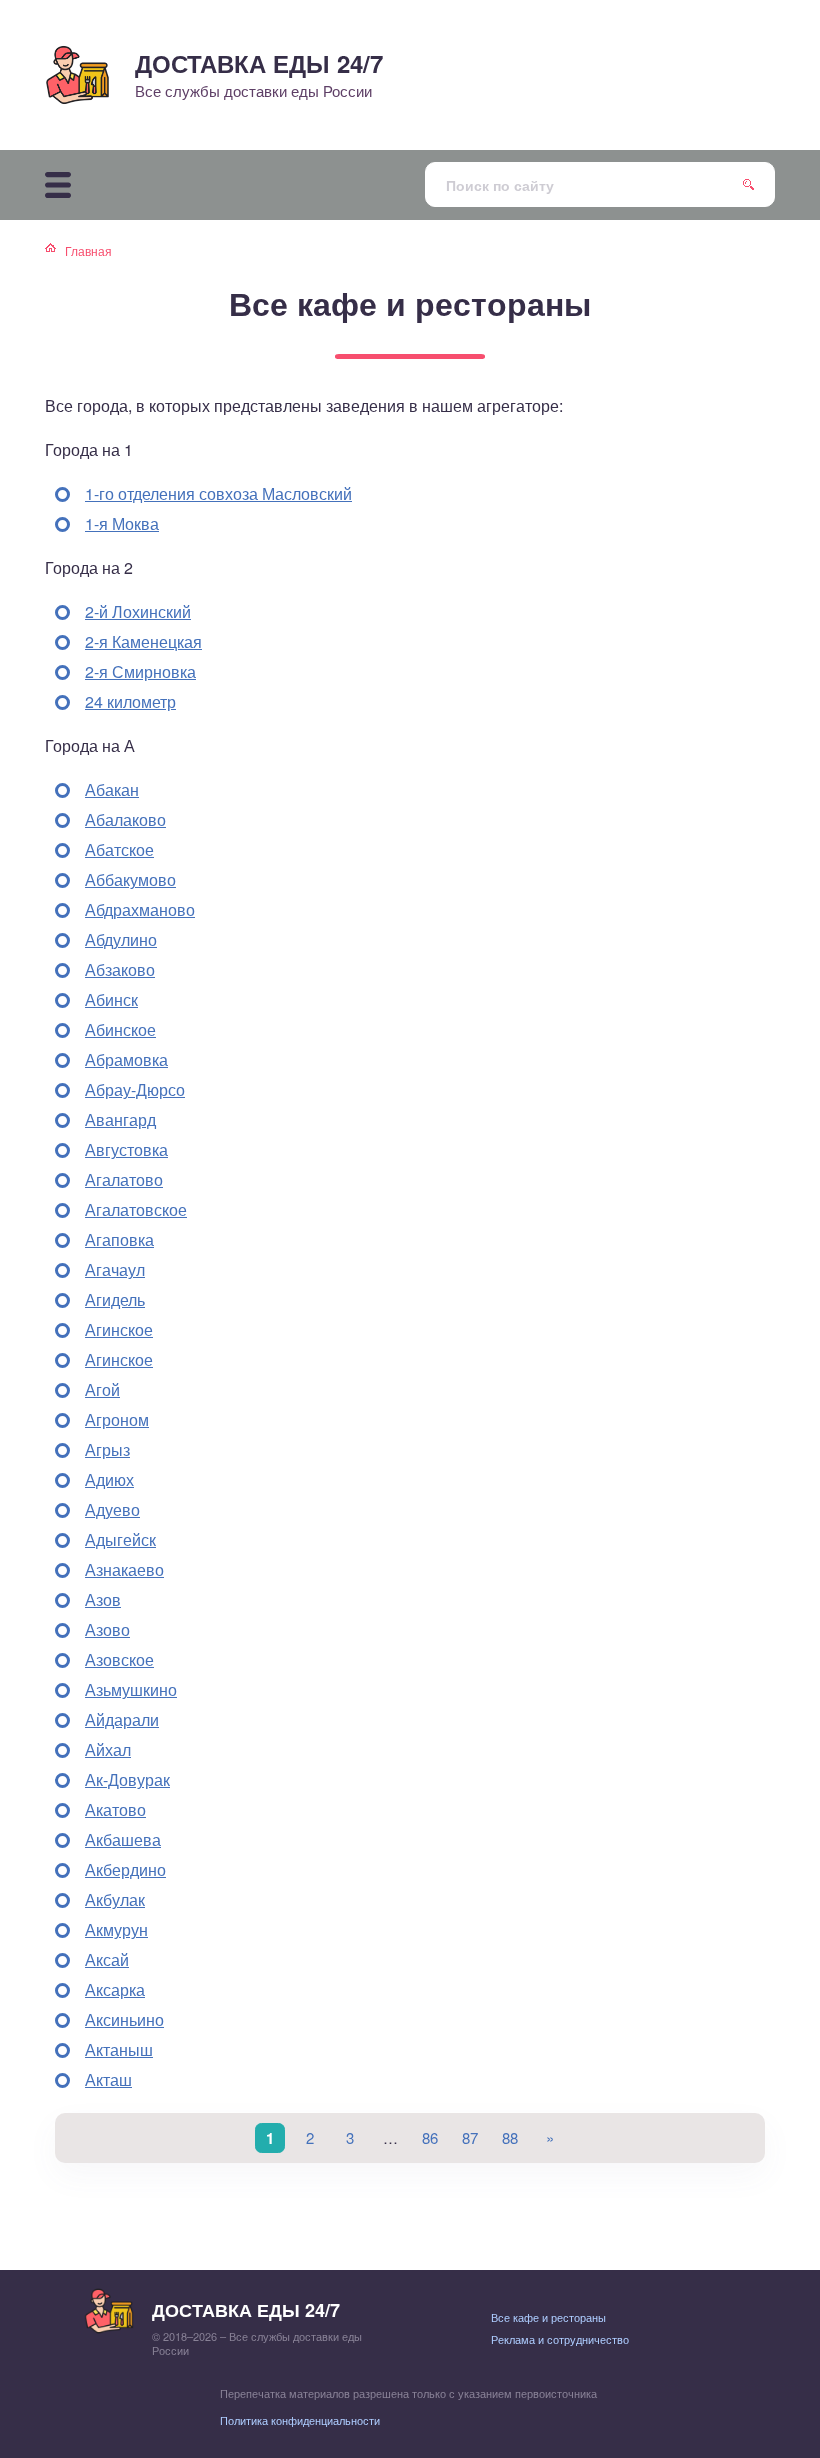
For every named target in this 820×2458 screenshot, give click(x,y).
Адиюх (109, 1479)
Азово (107, 1629)
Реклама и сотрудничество (560, 2339)
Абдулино (121, 939)
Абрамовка (126, 1059)
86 (430, 2137)
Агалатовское (136, 1209)
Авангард (120, 1119)
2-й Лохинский (138, 611)
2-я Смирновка (140, 671)
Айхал (108, 1749)
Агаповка (119, 1239)
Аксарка (115, 1989)
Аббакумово (130, 879)
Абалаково (125, 819)
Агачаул (115, 1269)
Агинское (119, 1329)
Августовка (126, 1149)
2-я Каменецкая (143, 641)
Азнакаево (124, 1569)
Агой (102, 1389)
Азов (103, 1599)
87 (470, 2137)
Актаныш (119, 2049)
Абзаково (120, 969)
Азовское (119, 1659)
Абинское (120, 1029)
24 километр (130, 701)
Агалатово (124, 1179)
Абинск (111, 999)
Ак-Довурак (127, 1779)
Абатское (119, 849)
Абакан (112, 789)
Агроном (117, 1419)
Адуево (112, 1509)
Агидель (115, 1299)
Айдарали (122, 1719)
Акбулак (115, 1899)
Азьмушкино (131, 1689)
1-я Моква (122, 523)
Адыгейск (120, 1539)
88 (510, 2137)
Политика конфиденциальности (300, 2420)
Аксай (107, 1959)
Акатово (115, 1809)
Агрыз (107, 1449)
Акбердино (125, 1869)
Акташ (108, 2079)
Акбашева (123, 1839)
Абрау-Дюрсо (135, 1089)
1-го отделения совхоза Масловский (218, 493)
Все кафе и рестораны (548, 2317)
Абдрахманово (140, 909)
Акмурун (116, 1929)
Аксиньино (124, 2019)
